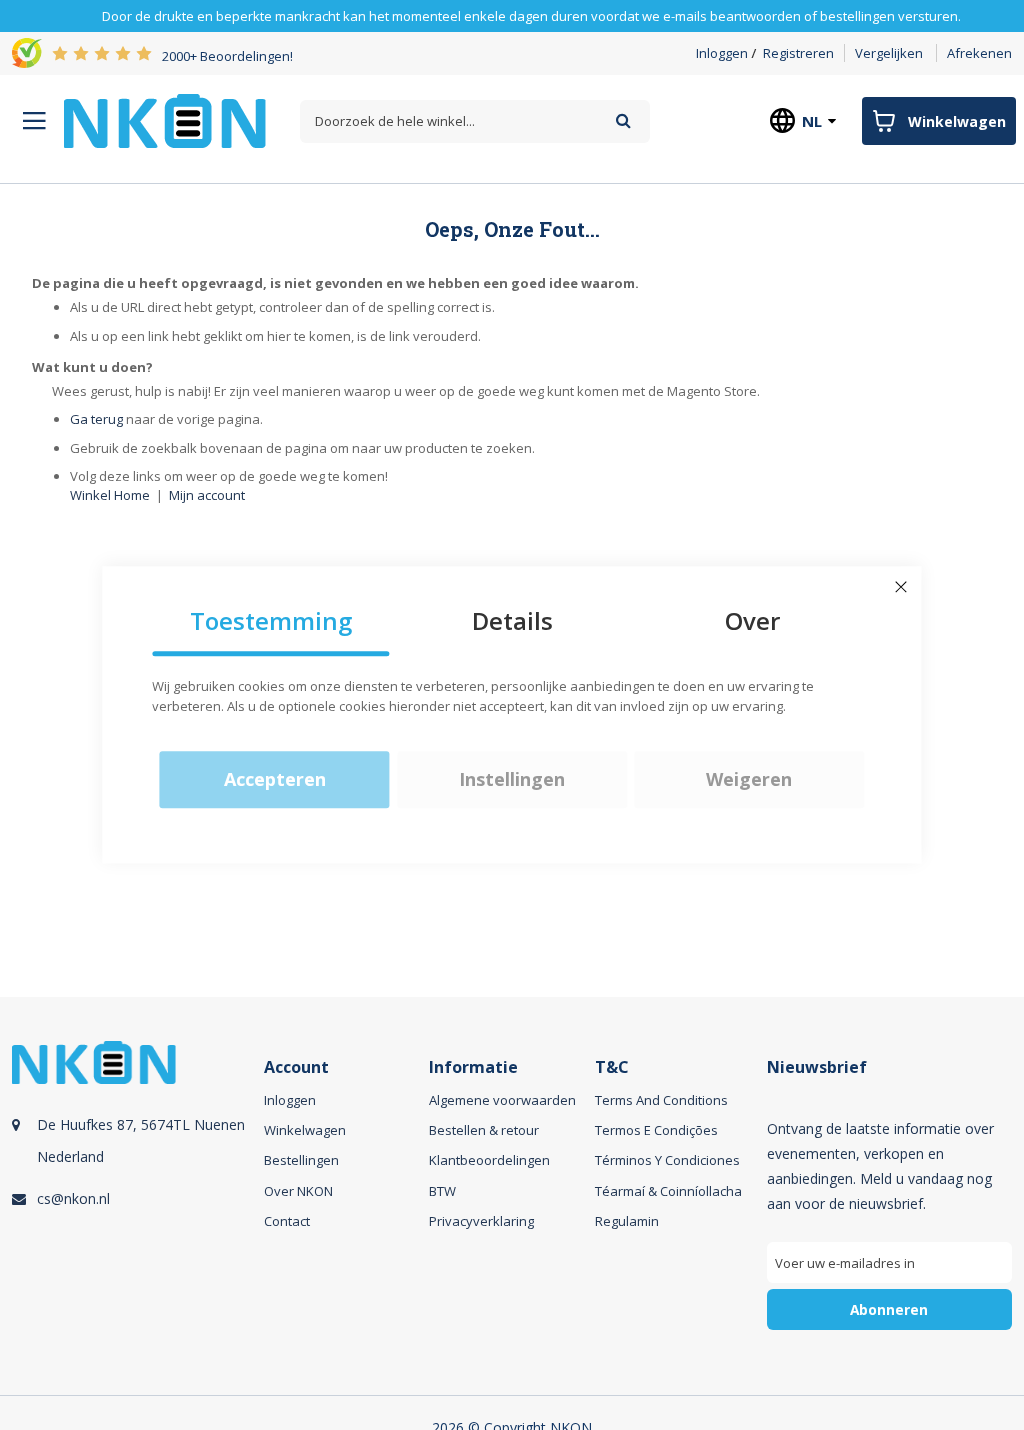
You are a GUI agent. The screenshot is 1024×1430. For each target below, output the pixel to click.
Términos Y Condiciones (667, 1160)
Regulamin (627, 1221)
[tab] (135, 1208)
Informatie (473, 1067)
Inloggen (722, 53)
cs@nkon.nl (73, 1198)
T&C (612, 1067)
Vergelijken (889, 53)
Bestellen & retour (484, 1130)
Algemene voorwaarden (502, 1100)
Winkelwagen (305, 1130)
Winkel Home (110, 495)
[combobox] (475, 121)
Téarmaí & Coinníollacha (668, 1191)
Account (296, 1067)
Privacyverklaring (481, 1221)
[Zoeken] (623, 120)
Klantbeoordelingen (489, 1160)
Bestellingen (301, 1160)
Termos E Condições (656, 1130)
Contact (287, 1221)
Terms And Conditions (661, 1100)
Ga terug (96, 419)
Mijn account (207, 495)
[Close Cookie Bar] (901, 587)
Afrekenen (979, 53)
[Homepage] (165, 121)
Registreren (798, 53)
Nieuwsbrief (817, 1067)
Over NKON (298, 1191)
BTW (442, 1191)
